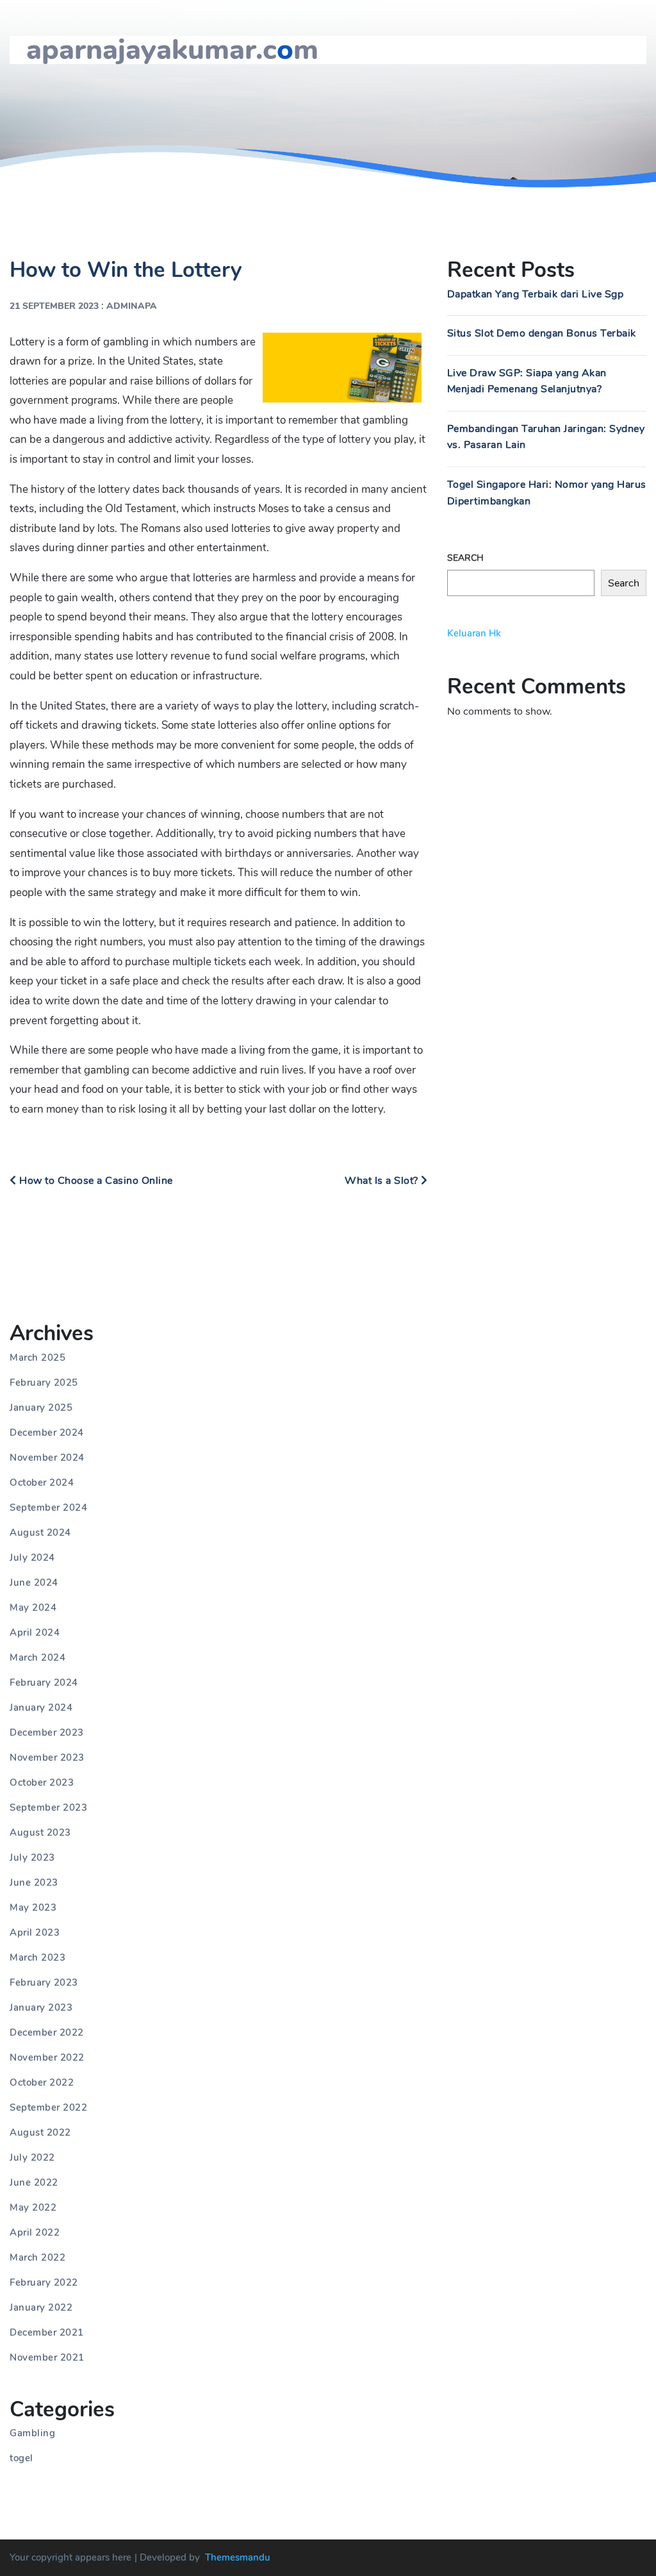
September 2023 (48, 1807)
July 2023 (32, 1857)
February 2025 (44, 1383)
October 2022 (42, 2082)
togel (21, 2458)
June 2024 (34, 1583)
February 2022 (44, 2282)
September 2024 (48, 1508)
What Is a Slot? (383, 1181)
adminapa (132, 306)
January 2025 (41, 1408)
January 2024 (41, 1708)
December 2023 (47, 1733)
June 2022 (34, 2182)
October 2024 (42, 1483)
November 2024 (47, 1458)
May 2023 (33, 1907)
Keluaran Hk (474, 633)
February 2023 (44, 1982)
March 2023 (37, 1957)
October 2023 (42, 1782)
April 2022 (35, 2232)
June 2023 (34, 1882)
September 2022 (48, 2107)
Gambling (32, 2433)
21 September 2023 (54, 306)
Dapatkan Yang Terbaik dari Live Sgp (536, 294)
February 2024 (44, 1683)
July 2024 (32, 1558)
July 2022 (32, 2157)
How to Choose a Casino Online (95, 1181)
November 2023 (47, 1757)
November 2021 (47, 2357)
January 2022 (41, 2307)
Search (465, 558)
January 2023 (41, 2007)
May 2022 (33, 2207)
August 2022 (40, 2132)
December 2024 (47, 1433)
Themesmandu (238, 2557)
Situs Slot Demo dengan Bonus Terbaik (542, 333)
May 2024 (33, 1608)
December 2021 (47, 2332)
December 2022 (47, 2032)
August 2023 (40, 1832)
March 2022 (37, 2257)
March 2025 (37, 1358)
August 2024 (40, 1533)
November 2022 (47, 2057)
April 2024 (35, 1633)
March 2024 (37, 1658)
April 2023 (35, 1932)
